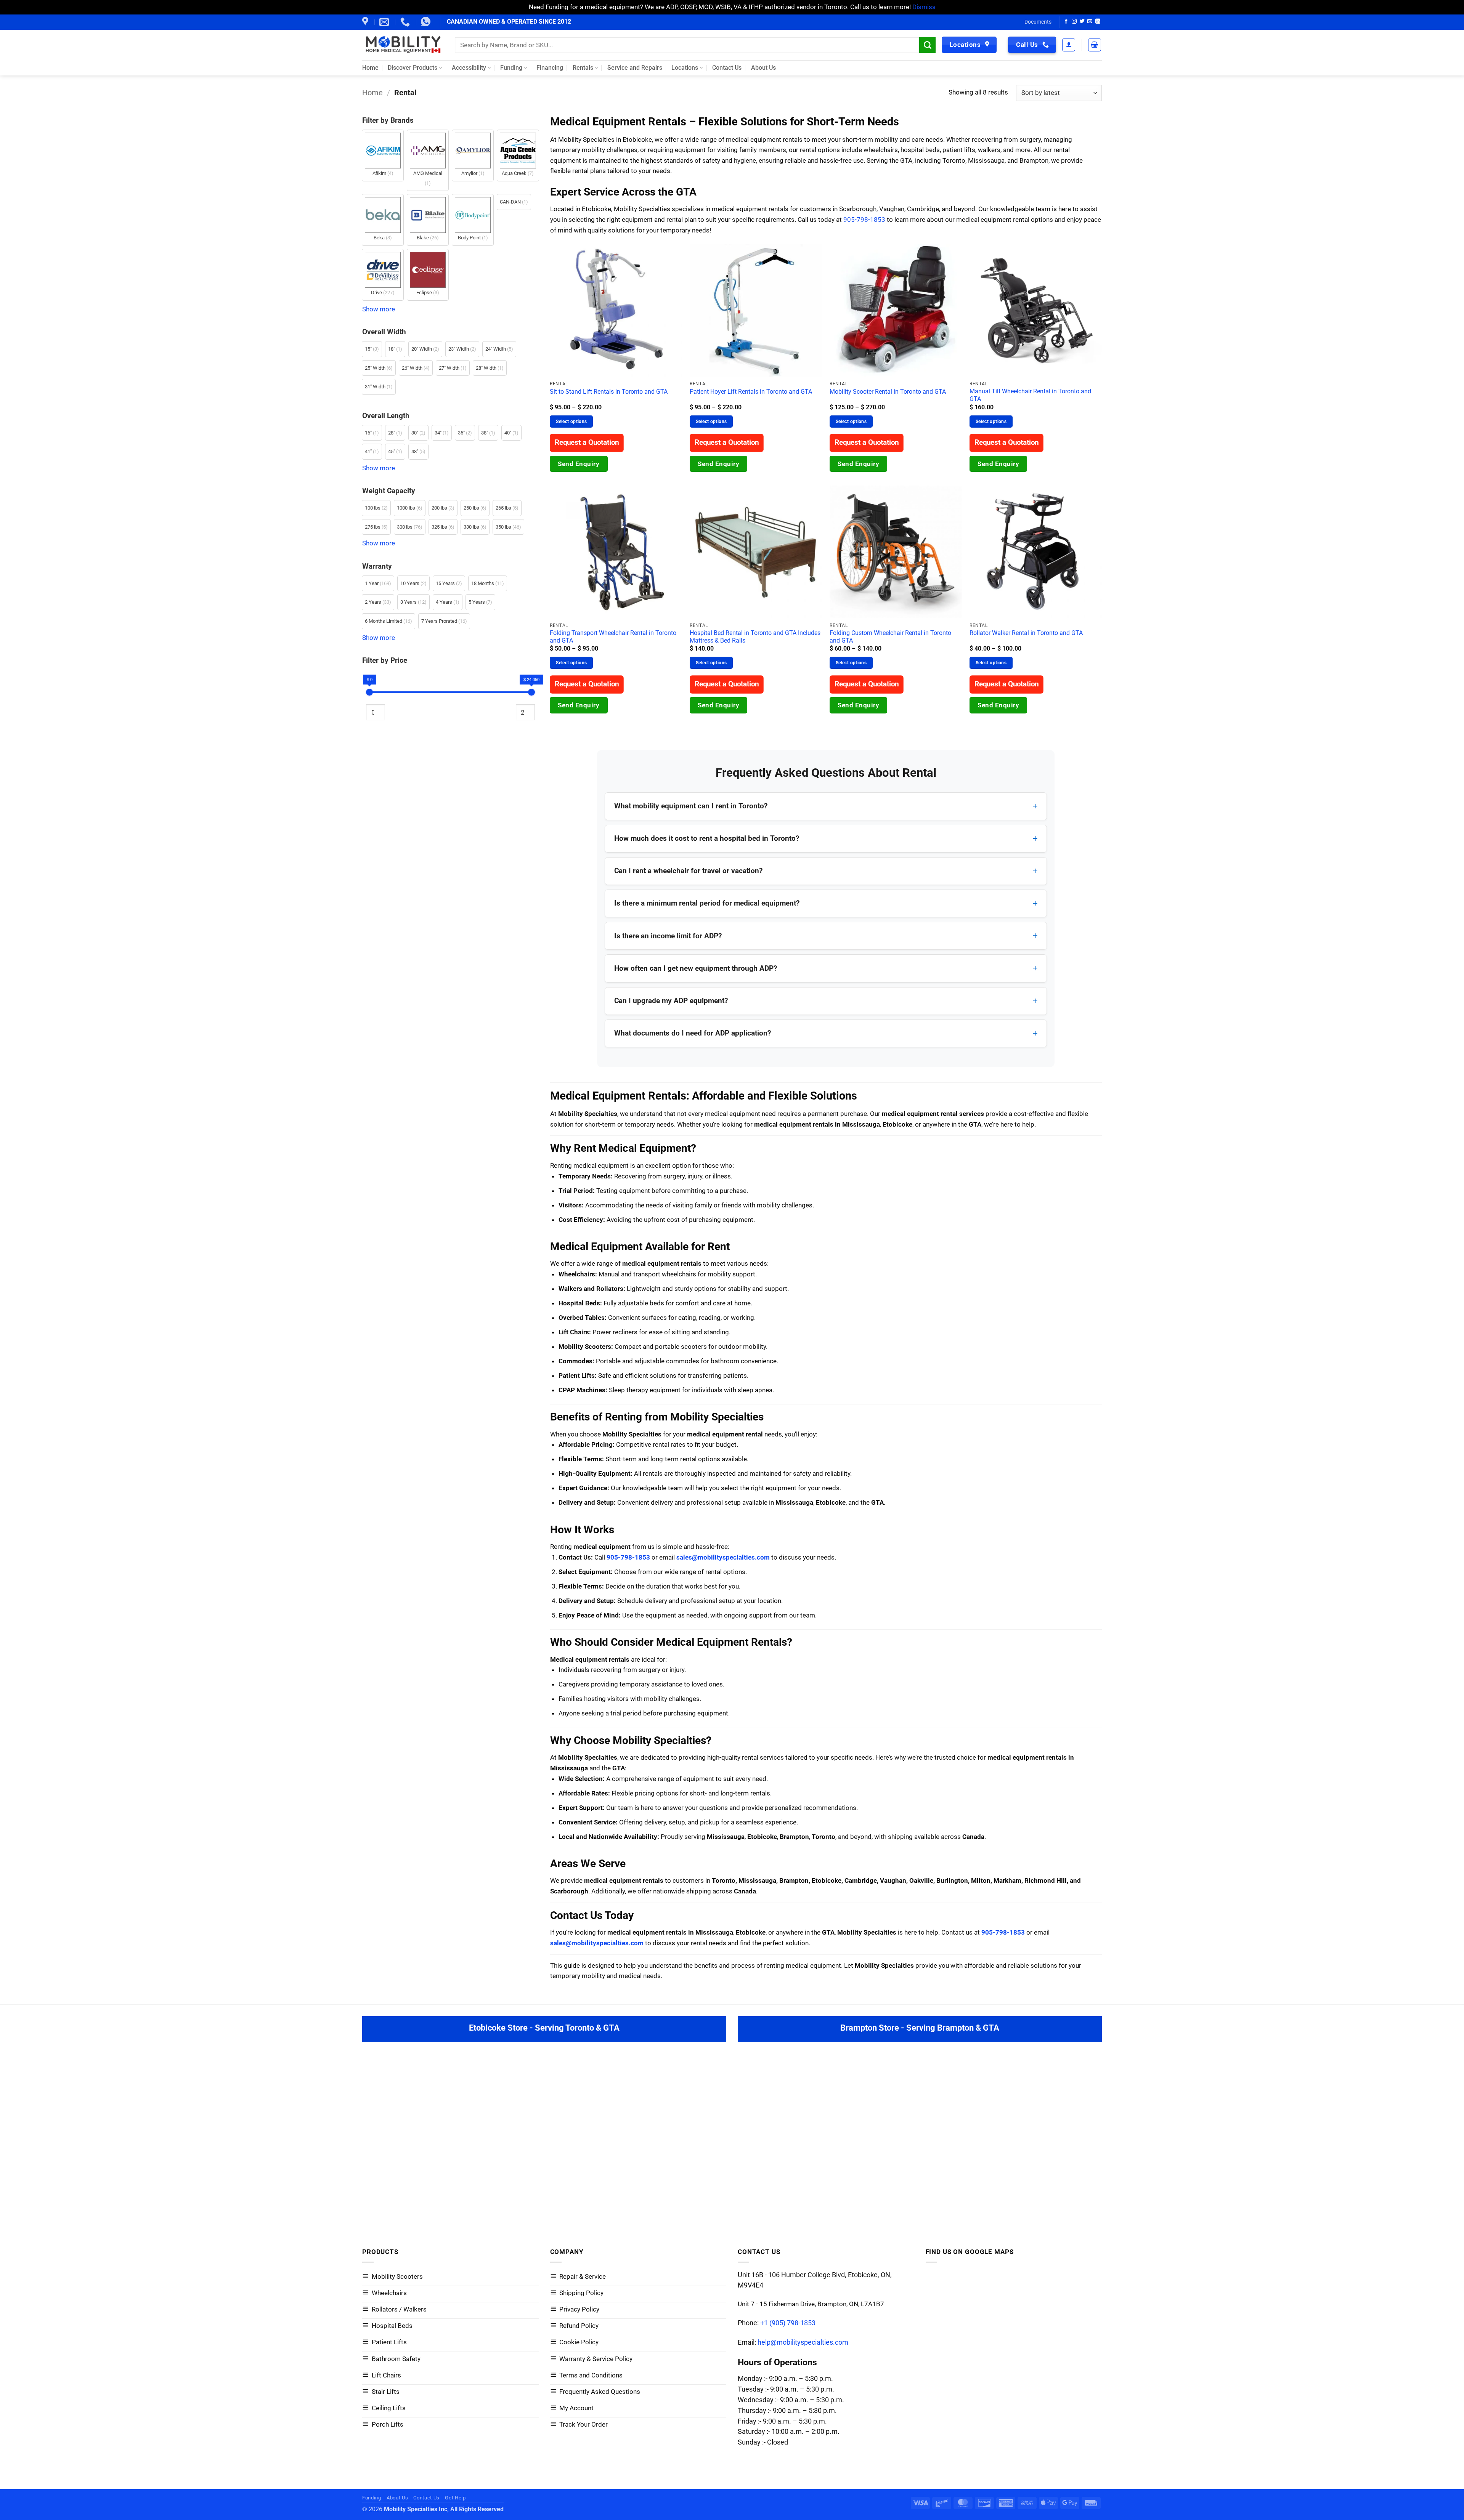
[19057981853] (427, 22)
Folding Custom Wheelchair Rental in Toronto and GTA (890, 637)
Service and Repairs (635, 68)
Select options (571, 421)
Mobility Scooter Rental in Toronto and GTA (888, 392)
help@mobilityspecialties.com (803, 2342)
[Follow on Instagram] (1074, 22)
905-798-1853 (864, 220)
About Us (763, 68)
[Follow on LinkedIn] (1098, 22)
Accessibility (469, 68)
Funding (511, 68)
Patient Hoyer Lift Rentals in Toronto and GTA (751, 392)
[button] (1069, 45)
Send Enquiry (579, 464)
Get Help (455, 2498)
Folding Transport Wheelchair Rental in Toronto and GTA (613, 637)
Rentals (583, 68)
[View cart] (1095, 45)
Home (370, 68)
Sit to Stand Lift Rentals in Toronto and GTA (609, 392)
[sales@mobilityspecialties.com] (385, 22)
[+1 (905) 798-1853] (406, 22)
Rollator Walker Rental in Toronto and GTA (1026, 633)
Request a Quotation (587, 443)
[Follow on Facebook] (1066, 22)
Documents (1038, 22)
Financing (550, 68)
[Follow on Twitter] (1082, 22)
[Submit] (927, 45)
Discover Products (413, 68)
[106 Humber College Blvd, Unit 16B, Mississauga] (366, 22)
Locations (685, 68)
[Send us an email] (1090, 22)
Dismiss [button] (924, 7)
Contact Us (727, 68)
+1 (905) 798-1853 (788, 2323)
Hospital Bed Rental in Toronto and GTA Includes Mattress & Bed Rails (755, 637)
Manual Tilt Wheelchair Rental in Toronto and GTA (1030, 395)
